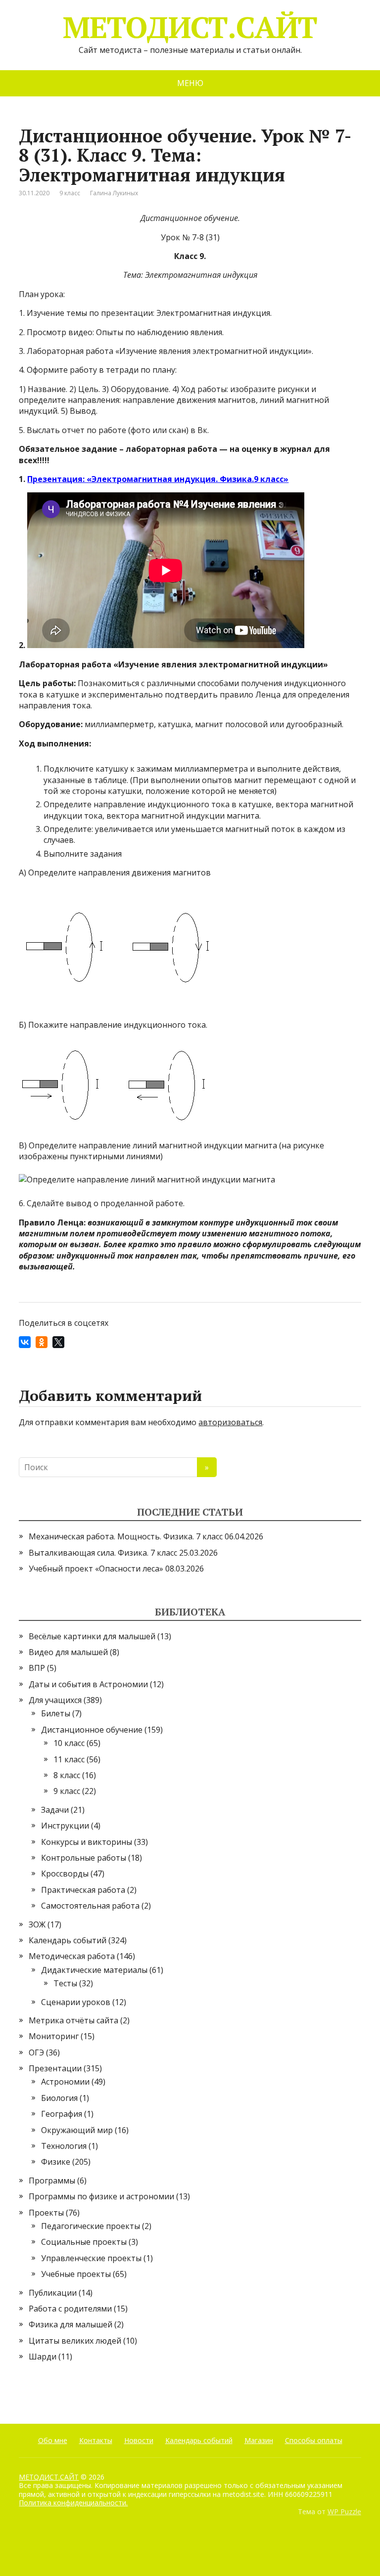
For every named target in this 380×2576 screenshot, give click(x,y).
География (62, 2114)
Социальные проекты (84, 2242)
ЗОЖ (37, 1924)
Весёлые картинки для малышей (92, 1636)
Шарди (43, 2357)
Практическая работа (83, 1890)
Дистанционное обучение (92, 1730)
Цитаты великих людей (75, 2341)
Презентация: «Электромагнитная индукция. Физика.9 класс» (158, 479)
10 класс (69, 1743)
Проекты (46, 2213)
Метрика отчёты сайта (73, 2020)
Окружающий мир (77, 2130)
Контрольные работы (84, 1858)
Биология (59, 2098)
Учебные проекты (76, 2274)
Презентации (55, 2068)
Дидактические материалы (94, 1970)
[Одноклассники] (42, 1342)
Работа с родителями (70, 2309)
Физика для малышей (71, 2324)
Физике (56, 2162)
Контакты (96, 2440)
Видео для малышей (68, 1652)
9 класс (70, 193)
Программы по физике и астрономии (101, 2196)
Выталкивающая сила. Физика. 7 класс (103, 1553)
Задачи (55, 1810)
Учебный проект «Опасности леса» (96, 1569)
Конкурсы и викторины (87, 1842)
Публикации (53, 2293)
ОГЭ (36, 2052)
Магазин (259, 2440)
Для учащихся (55, 1700)
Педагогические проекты (91, 2226)
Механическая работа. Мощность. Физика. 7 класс (126, 1536)
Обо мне (53, 2440)
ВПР (37, 1668)
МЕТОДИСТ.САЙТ (190, 27)
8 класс (67, 1775)
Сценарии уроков (76, 2002)
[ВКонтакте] (25, 1342)
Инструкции (65, 1826)
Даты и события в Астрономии (88, 1684)
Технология (64, 2146)
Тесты (65, 1983)
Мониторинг (54, 2036)
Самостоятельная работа (90, 1906)
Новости (139, 2440)
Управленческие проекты (91, 2258)
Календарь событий (68, 1940)
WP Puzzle (344, 2511)
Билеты (56, 1713)
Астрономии (65, 2082)
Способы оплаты (314, 2440)
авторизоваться (230, 1422)
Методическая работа (72, 1956)
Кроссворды (65, 1874)
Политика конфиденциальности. (73, 2503)
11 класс (69, 1759)
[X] (58, 1342)
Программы (52, 2181)
